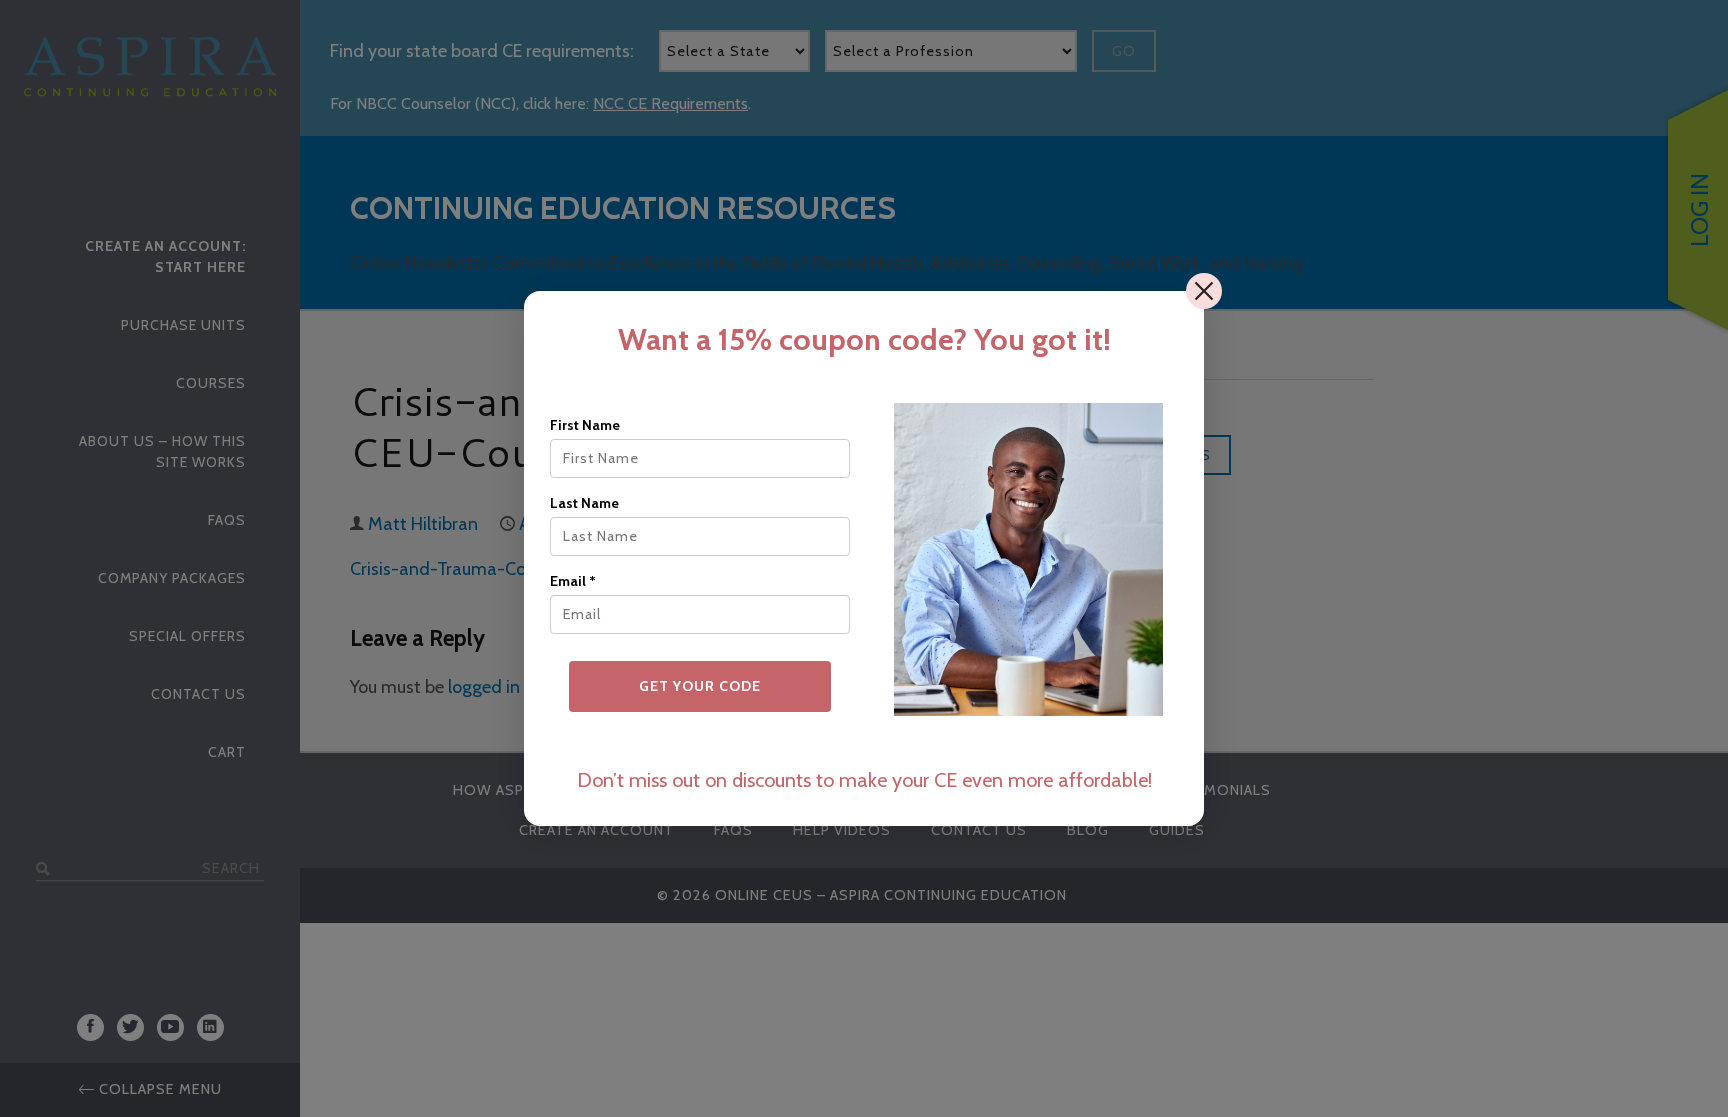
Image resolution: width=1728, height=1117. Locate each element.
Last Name (584, 503)
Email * (573, 581)
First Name (585, 425)
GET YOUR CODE (700, 686)
